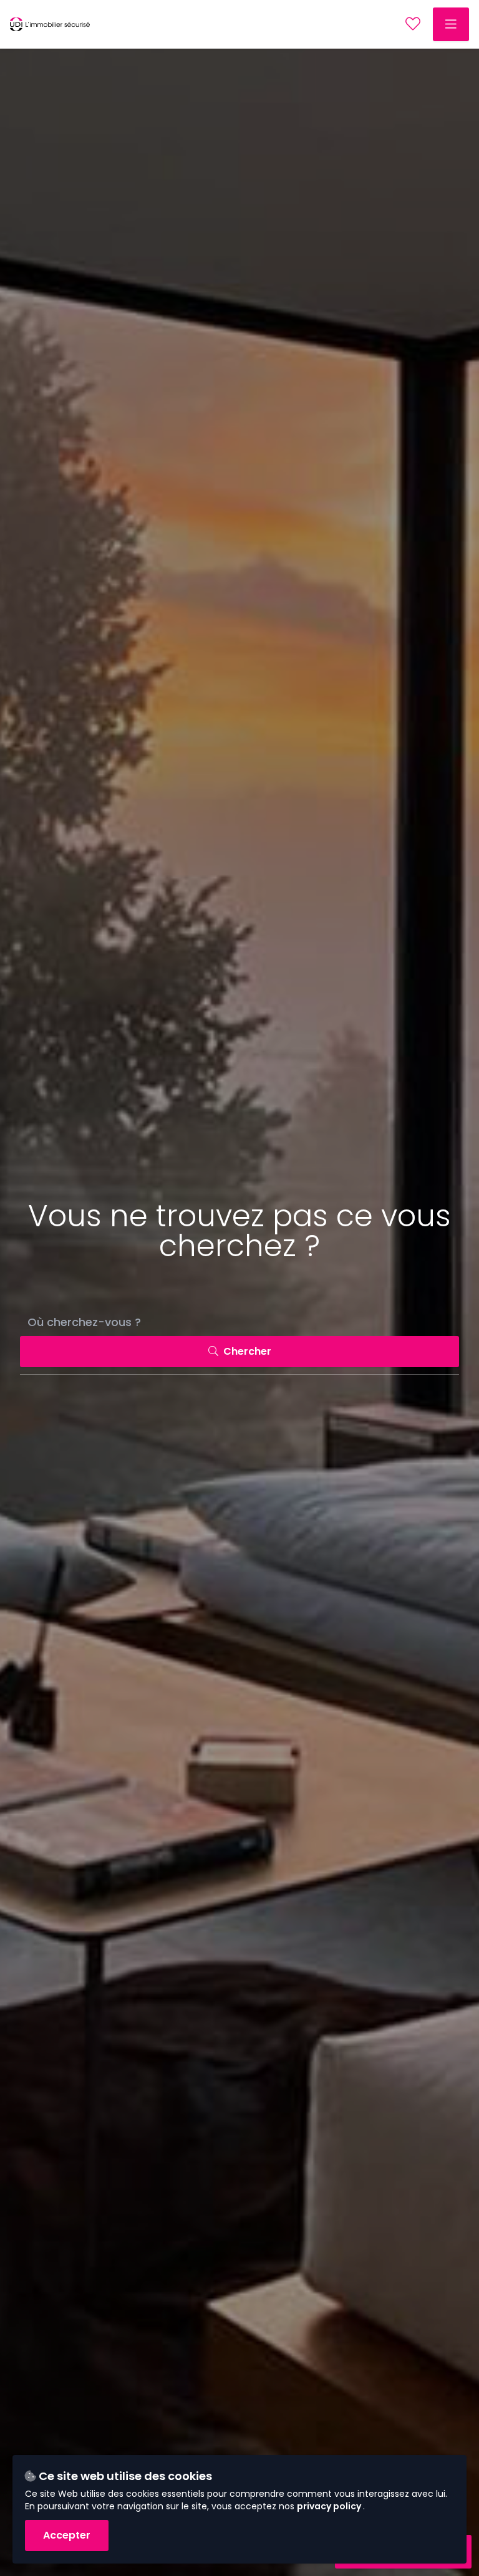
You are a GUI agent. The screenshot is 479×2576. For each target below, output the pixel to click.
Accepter (67, 2535)
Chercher (246, 1351)
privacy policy (330, 2506)
